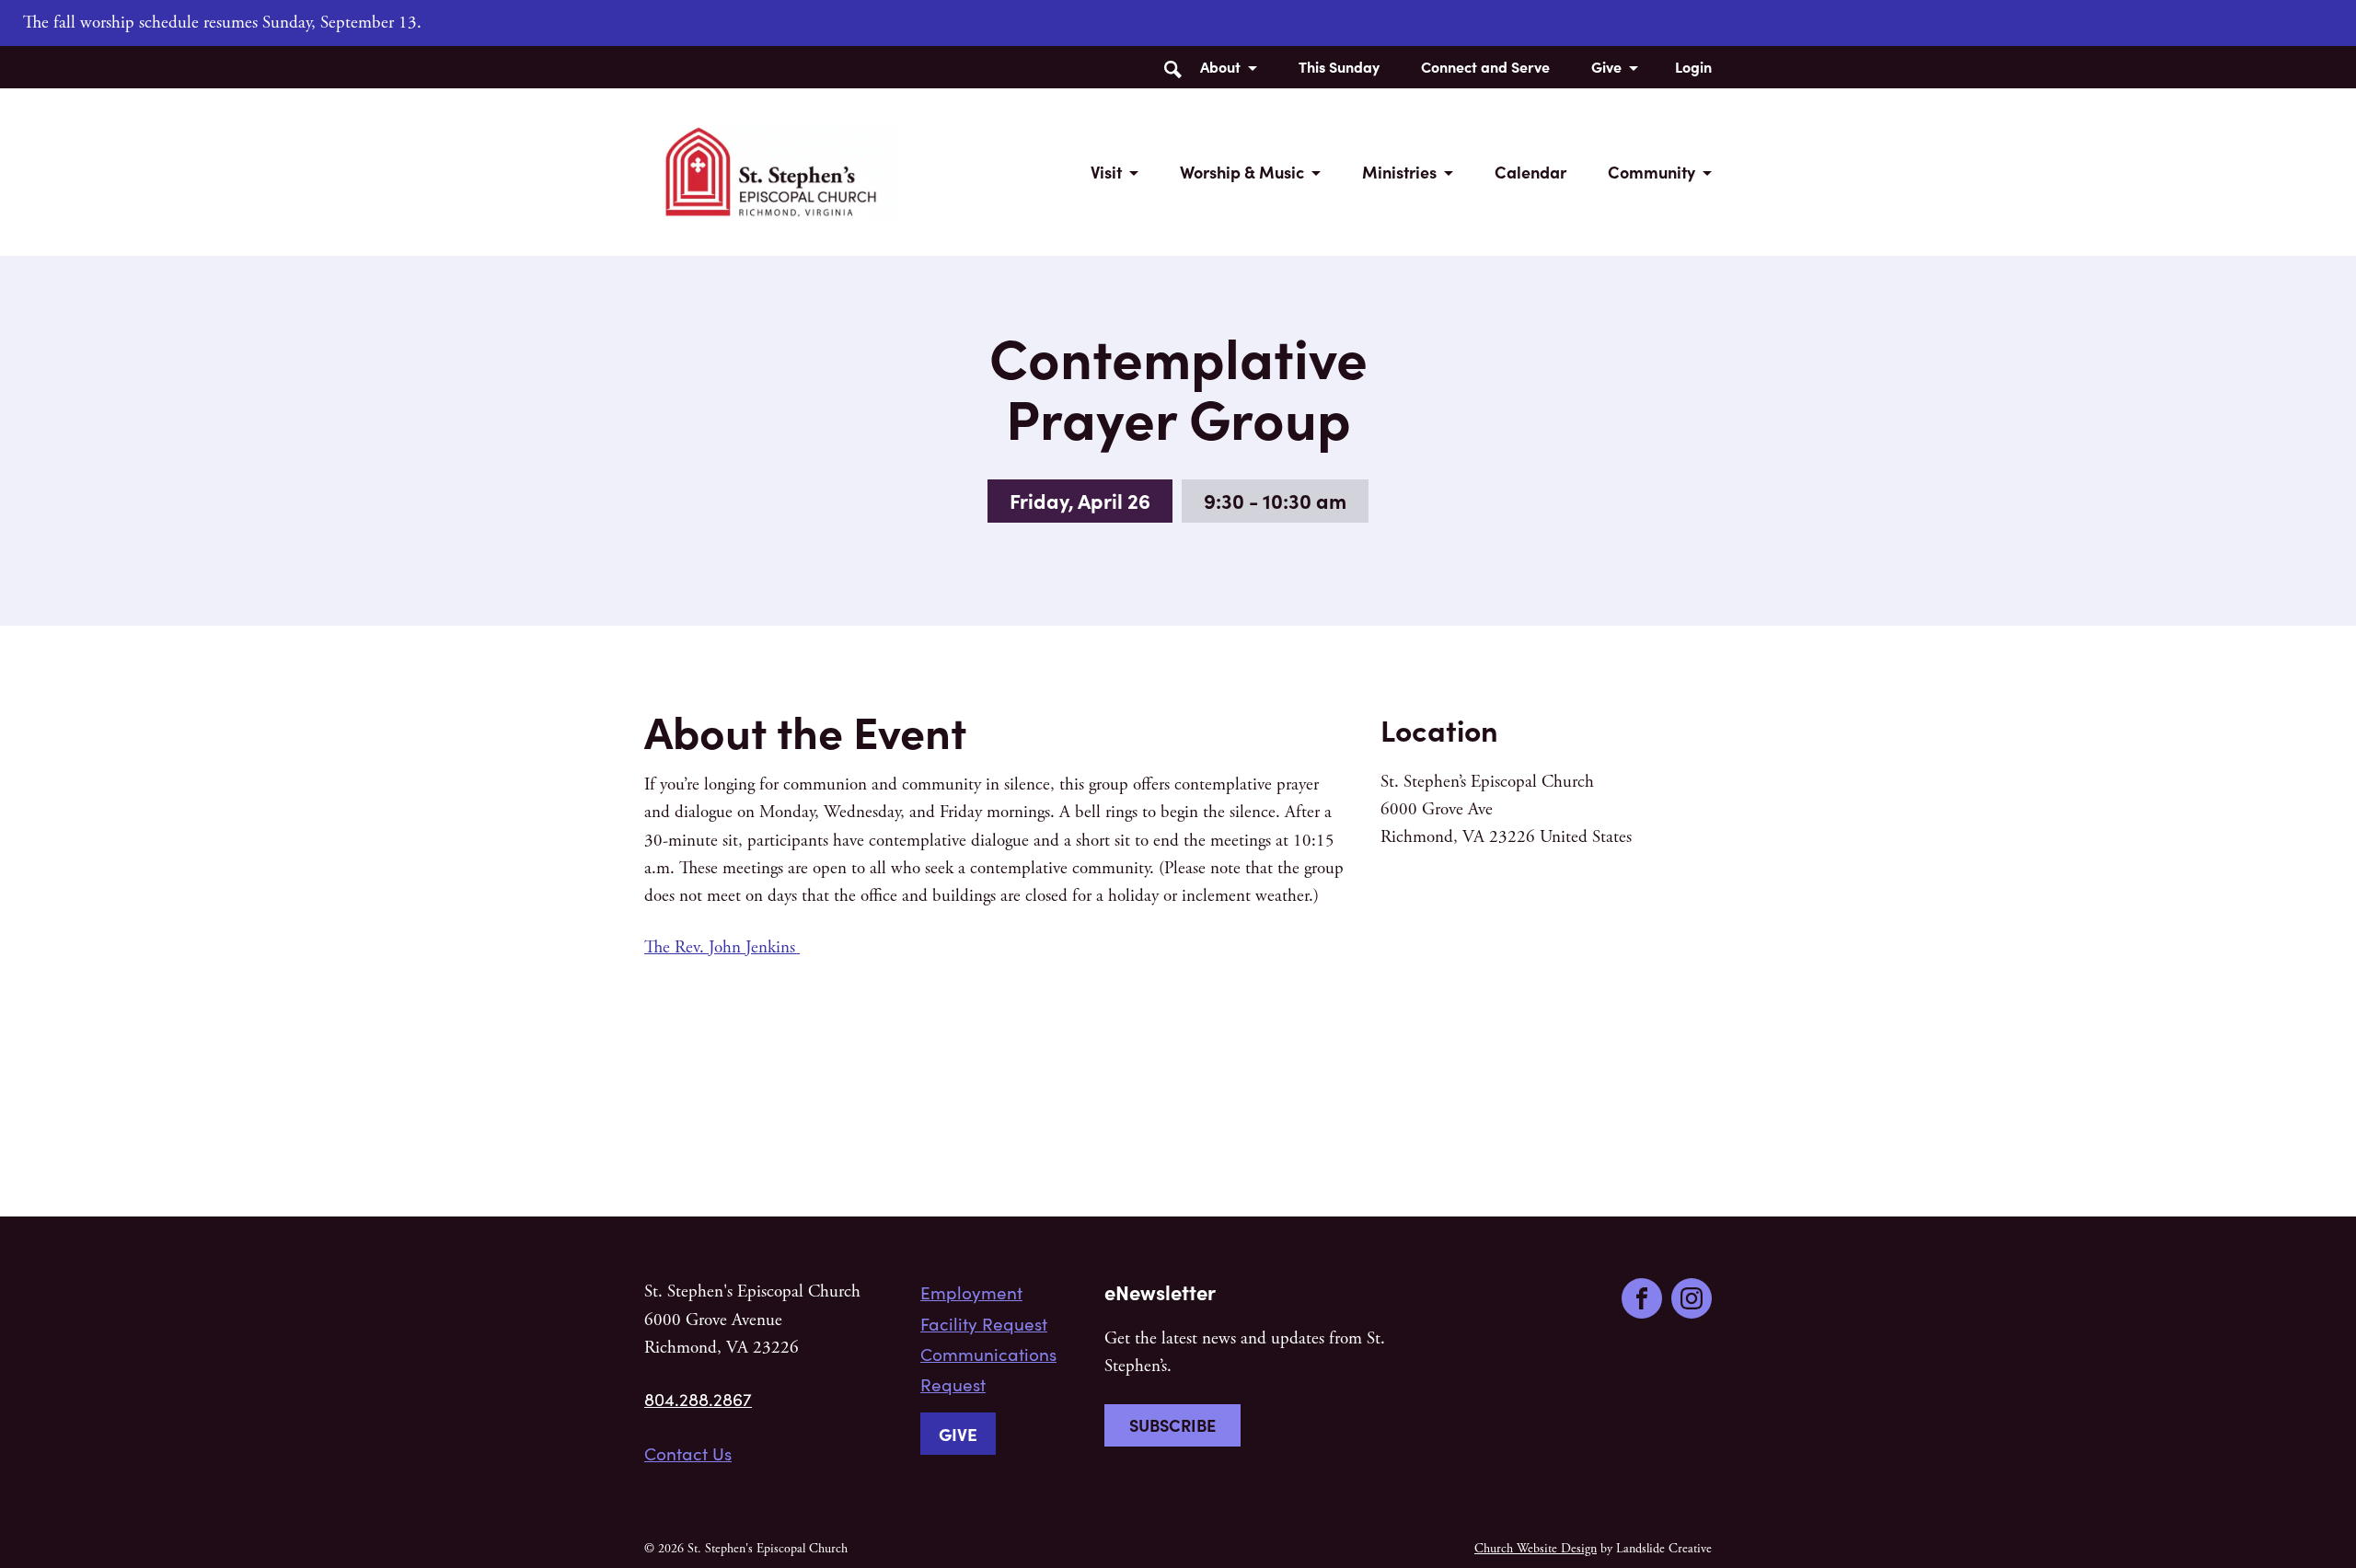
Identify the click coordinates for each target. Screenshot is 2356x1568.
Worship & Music (1242, 172)
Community (1652, 172)
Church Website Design (1536, 1549)
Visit (1106, 172)
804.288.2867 (698, 1399)
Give (1606, 66)
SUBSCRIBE (1172, 1425)
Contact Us (688, 1453)
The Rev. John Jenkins (722, 948)
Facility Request (984, 1323)
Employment (971, 1292)
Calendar (1530, 172)
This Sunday (1339, 66)
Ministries (1399, 172)
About (1220, 66)
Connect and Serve (1485, 66)
